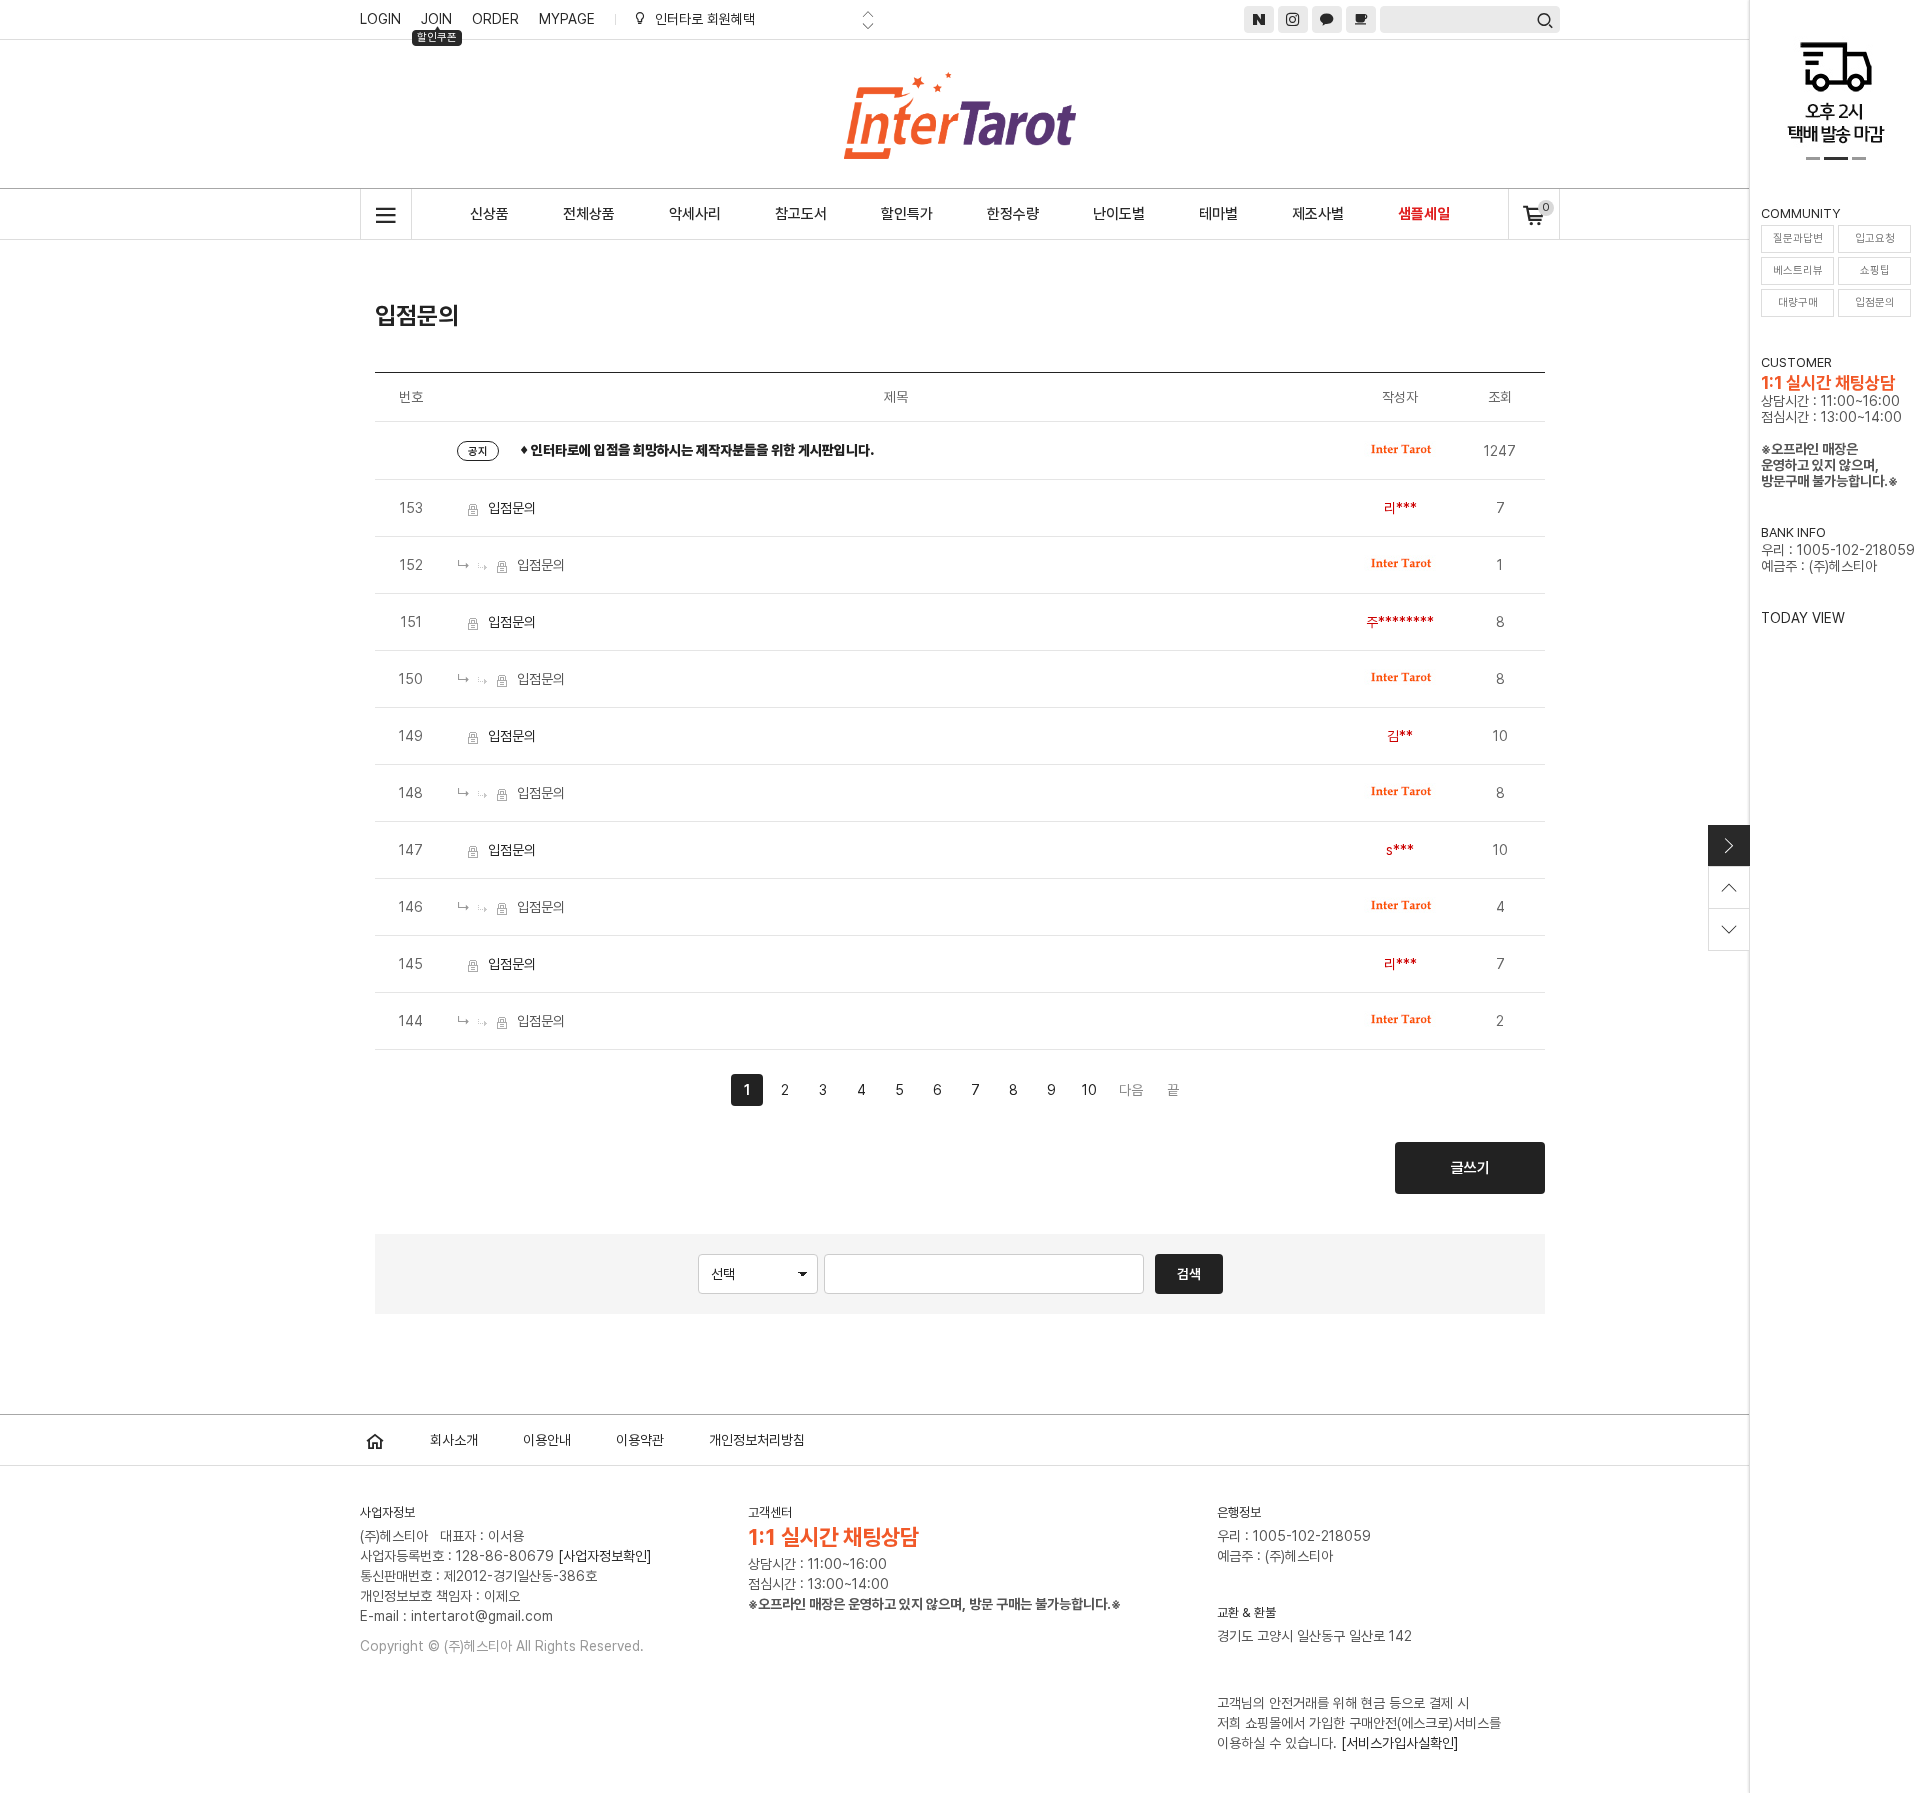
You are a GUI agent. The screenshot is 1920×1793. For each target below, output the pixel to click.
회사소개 (454, 1440)
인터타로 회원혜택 (705, 19)
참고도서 (801, 214)
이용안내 (547, 1440)
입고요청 (1875, 238)
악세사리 (695, 214)
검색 (1189, 1274)
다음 (1131, 1090)
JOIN (437, 22)
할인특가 (907, 214)
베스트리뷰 (1798, 270)
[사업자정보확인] (605, 1556)
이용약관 (640, 1440)
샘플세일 (1424, 214)
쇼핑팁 (1875, 270)
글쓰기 (1470, 1168)
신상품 (489, 214)
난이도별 (1119, 214)
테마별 (1218, 214)
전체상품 (589, 214)
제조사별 (1318, 214)
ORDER (495, 19)
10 (1089, 1090)
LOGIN (380, 19)
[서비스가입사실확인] (1400, 1743)
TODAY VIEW (1803, 618)
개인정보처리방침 (757, 1440)
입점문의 (1875, 302)
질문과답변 (1798, 238)
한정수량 (1013, 214)
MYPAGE (567, 19)
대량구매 (1798, 302)
